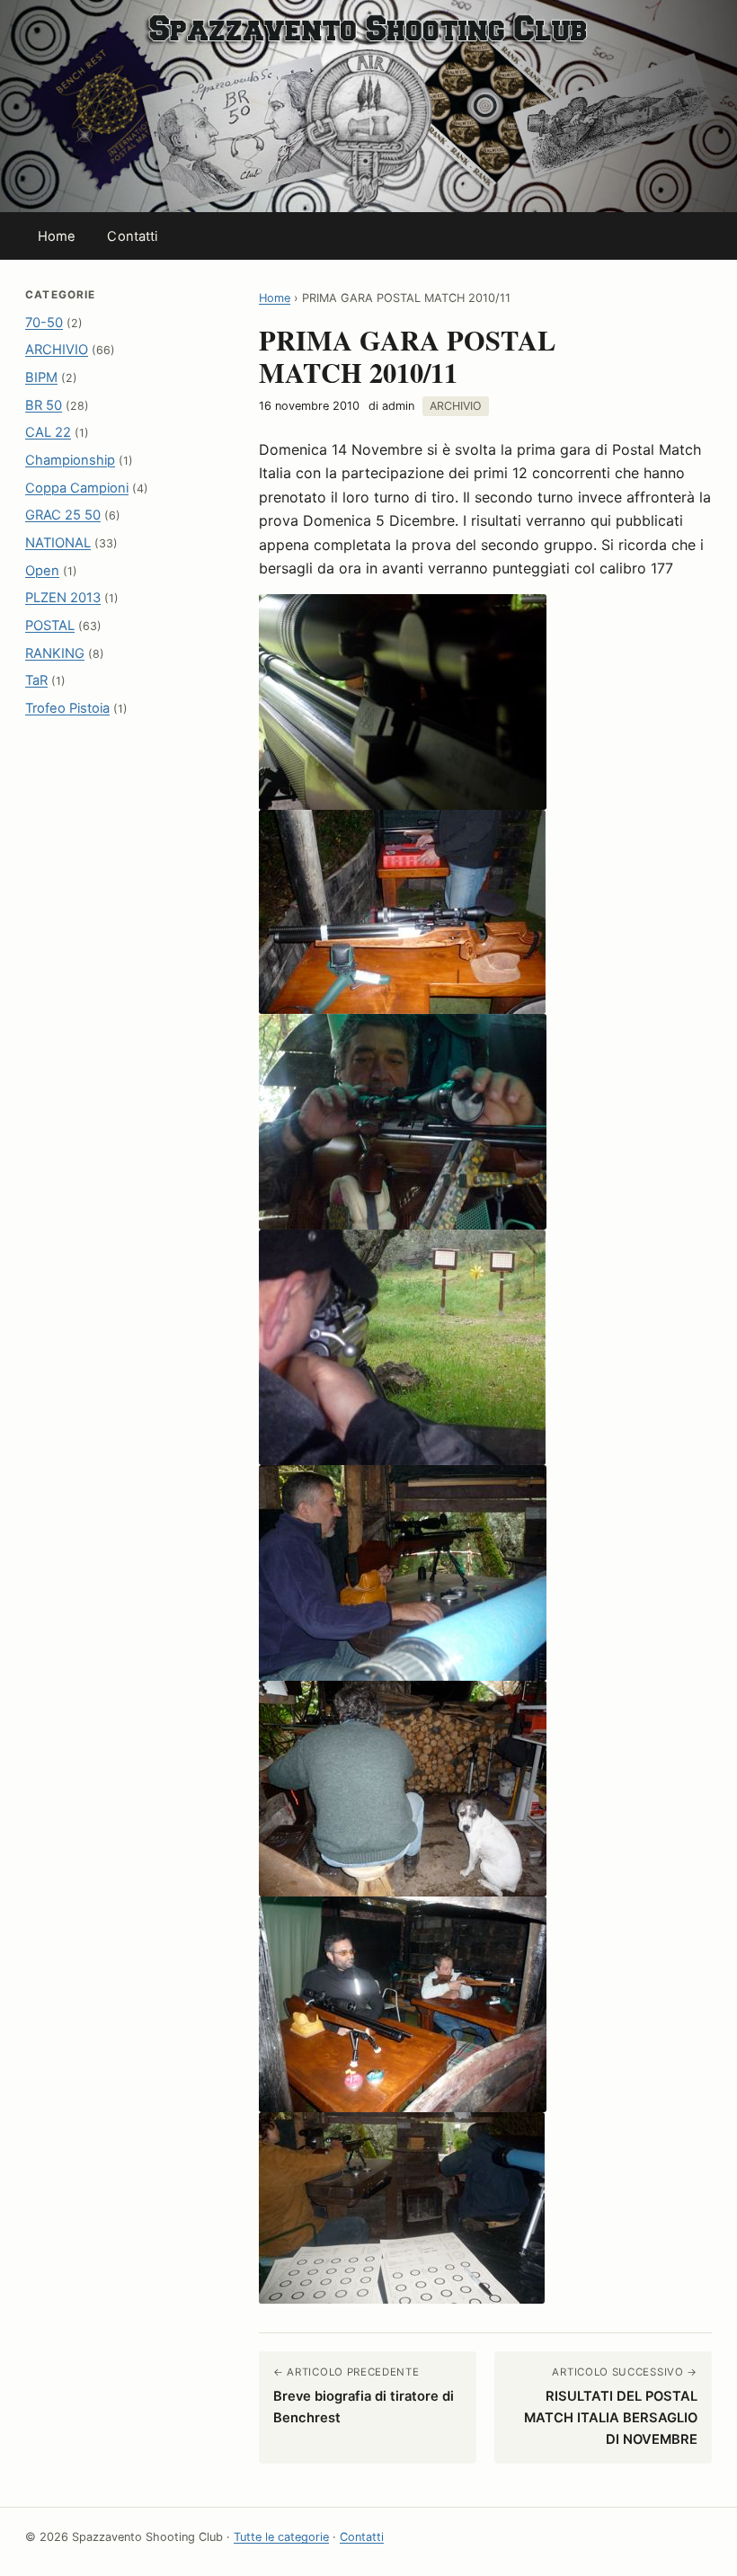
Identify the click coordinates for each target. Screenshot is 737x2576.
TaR (36, 680)
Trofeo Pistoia (67, 708)
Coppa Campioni (77, 488)
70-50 (44, 323)
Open (42, 571)
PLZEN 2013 (63, 598)
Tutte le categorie (281, 2537)
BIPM (41, 378)
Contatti (132, 236)
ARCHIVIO (57, 350)
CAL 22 (48, 432)
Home (57, 236)
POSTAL (50, 626)
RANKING (55, 653)
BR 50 (44, 405)
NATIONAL (58, 543)
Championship (70, 460)
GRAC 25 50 (63, 515)
